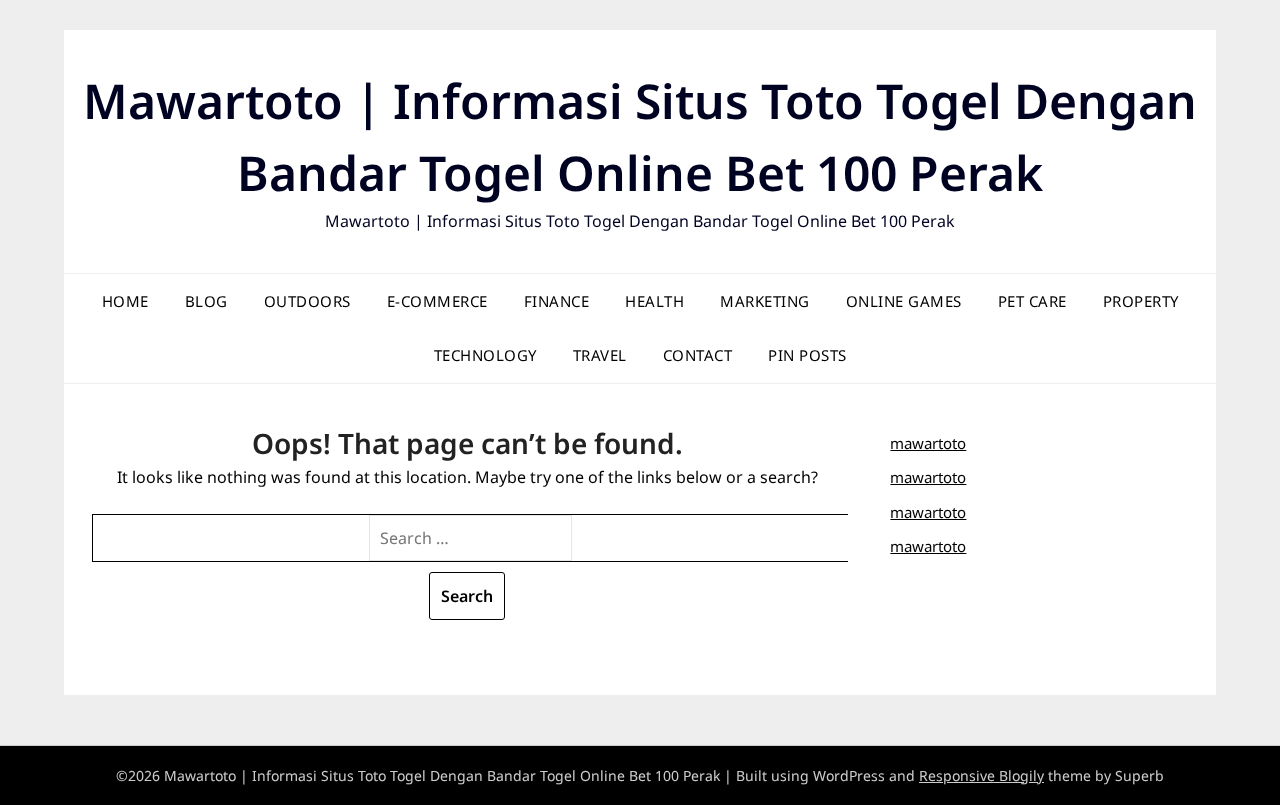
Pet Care (1032, 301)
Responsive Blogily (981, 775)
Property (1141, 301)
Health (654, 301)
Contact (698, 355)
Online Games (904, 301)
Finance (557, 301)
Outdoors (307, 301)
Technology (485, 355)
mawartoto (928, 443)
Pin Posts (807, 355)
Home (125, 301)
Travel (600, 355)
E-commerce (437, 301)
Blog (206, 301)
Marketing (765, 301)
